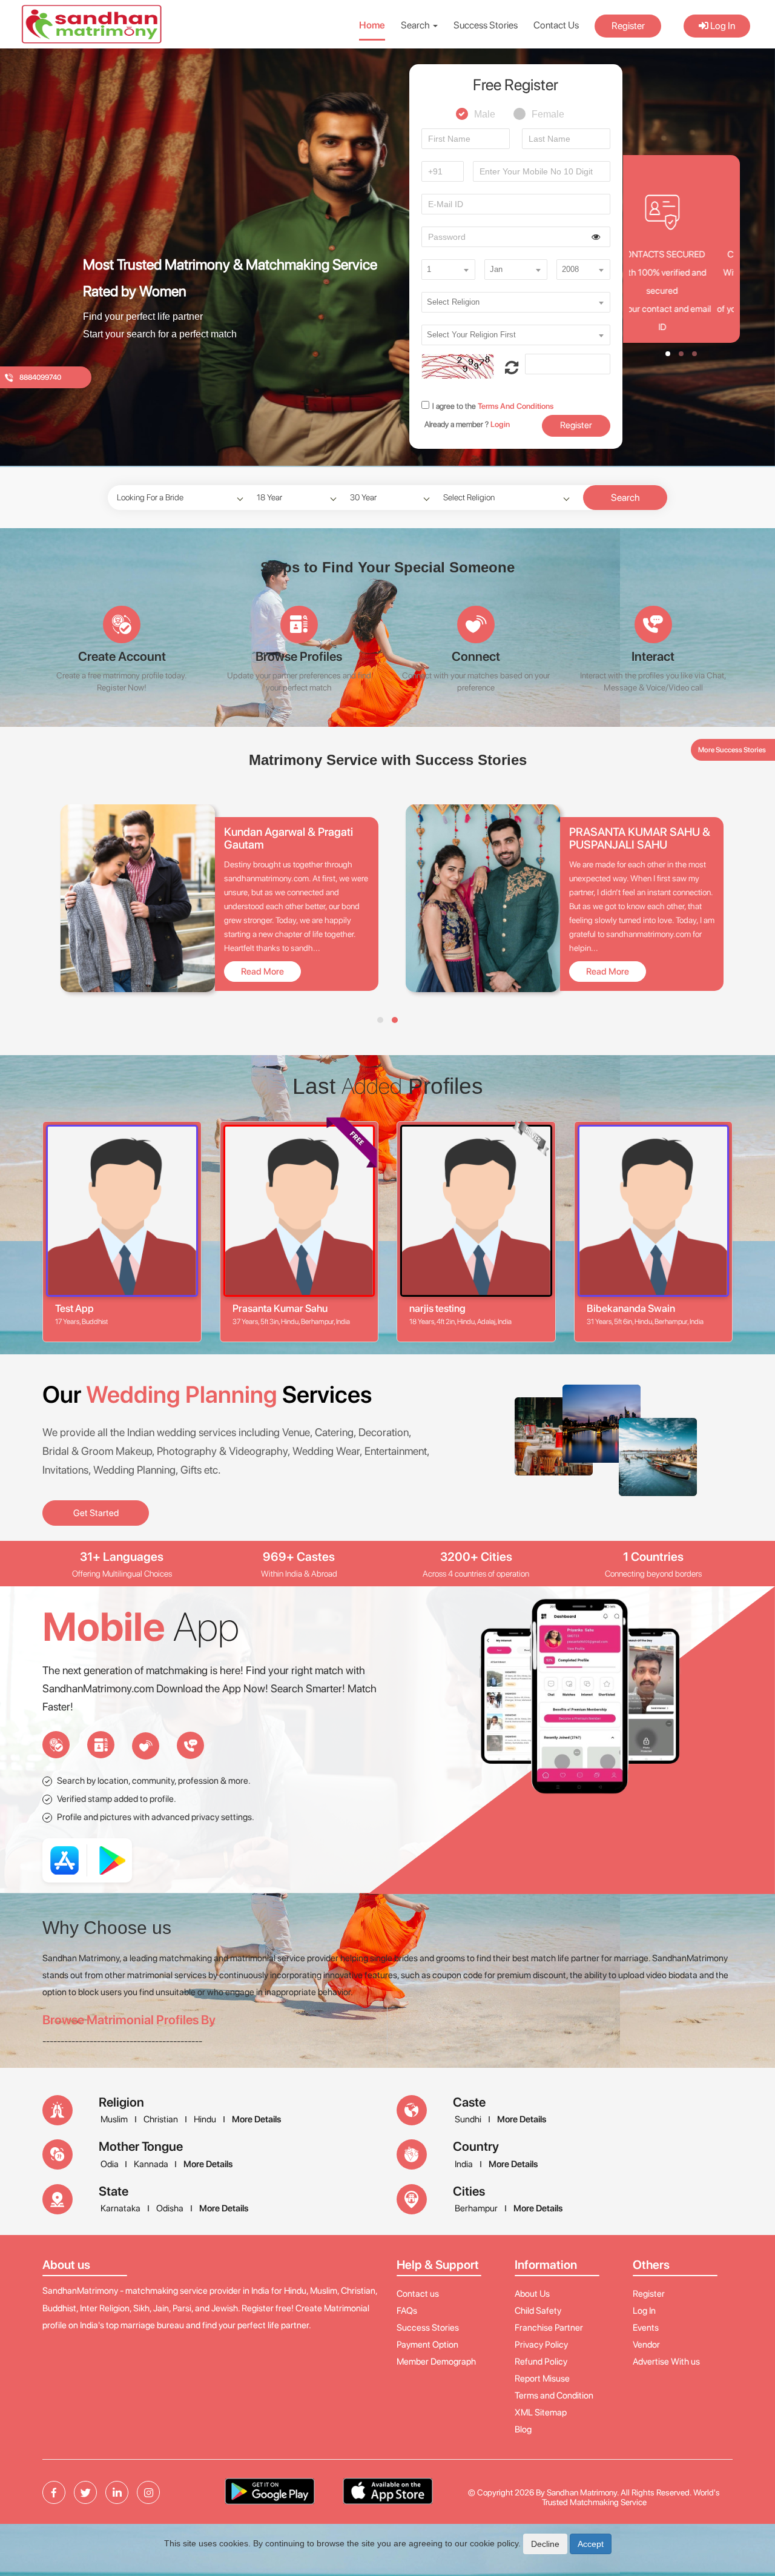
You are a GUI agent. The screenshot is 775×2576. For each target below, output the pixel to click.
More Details (256, 2119)
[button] (512, 368)
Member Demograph (436, 2362)
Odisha (170, 2208)
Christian (161, 2119)
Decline (545, 2544)
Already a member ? (467, 424)
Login (500, 424)
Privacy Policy (541, 2345)
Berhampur (476, 2208)
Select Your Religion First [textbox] (471, 335)
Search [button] (416, 25)
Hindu (205, 2119)
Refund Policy (541, 2362)
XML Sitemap (541, 2412)
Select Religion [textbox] (453, 302)
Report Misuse (542, 2379)
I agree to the (493, 406)
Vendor (646, 2345)
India (464, 2164)
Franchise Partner (549, 2328)
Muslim (114, 2119)
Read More (262, 972)
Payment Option (427, 2345)
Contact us (418, 2294)
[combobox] (448, 270)
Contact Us (556, 25)
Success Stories (486, 25)
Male (485, 110)
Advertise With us (666, 2362)
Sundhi (468, 2119)
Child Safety (538, 2311)
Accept (591, 2544)
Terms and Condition (554, 2396)
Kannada (152, 2164)
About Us (532, 2294)
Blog (523, 2429)
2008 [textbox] (570, 269)
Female (548, 110)
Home (372, 25)
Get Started (96, 1513)
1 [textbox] (429, 269)
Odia (110, 2164)
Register (628, 26)
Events (646, 2328)
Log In (722, 26)
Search (625, 498)
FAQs (407, 2311)
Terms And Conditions (515, 406)
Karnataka (120, 2208)
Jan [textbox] (496, 269)
